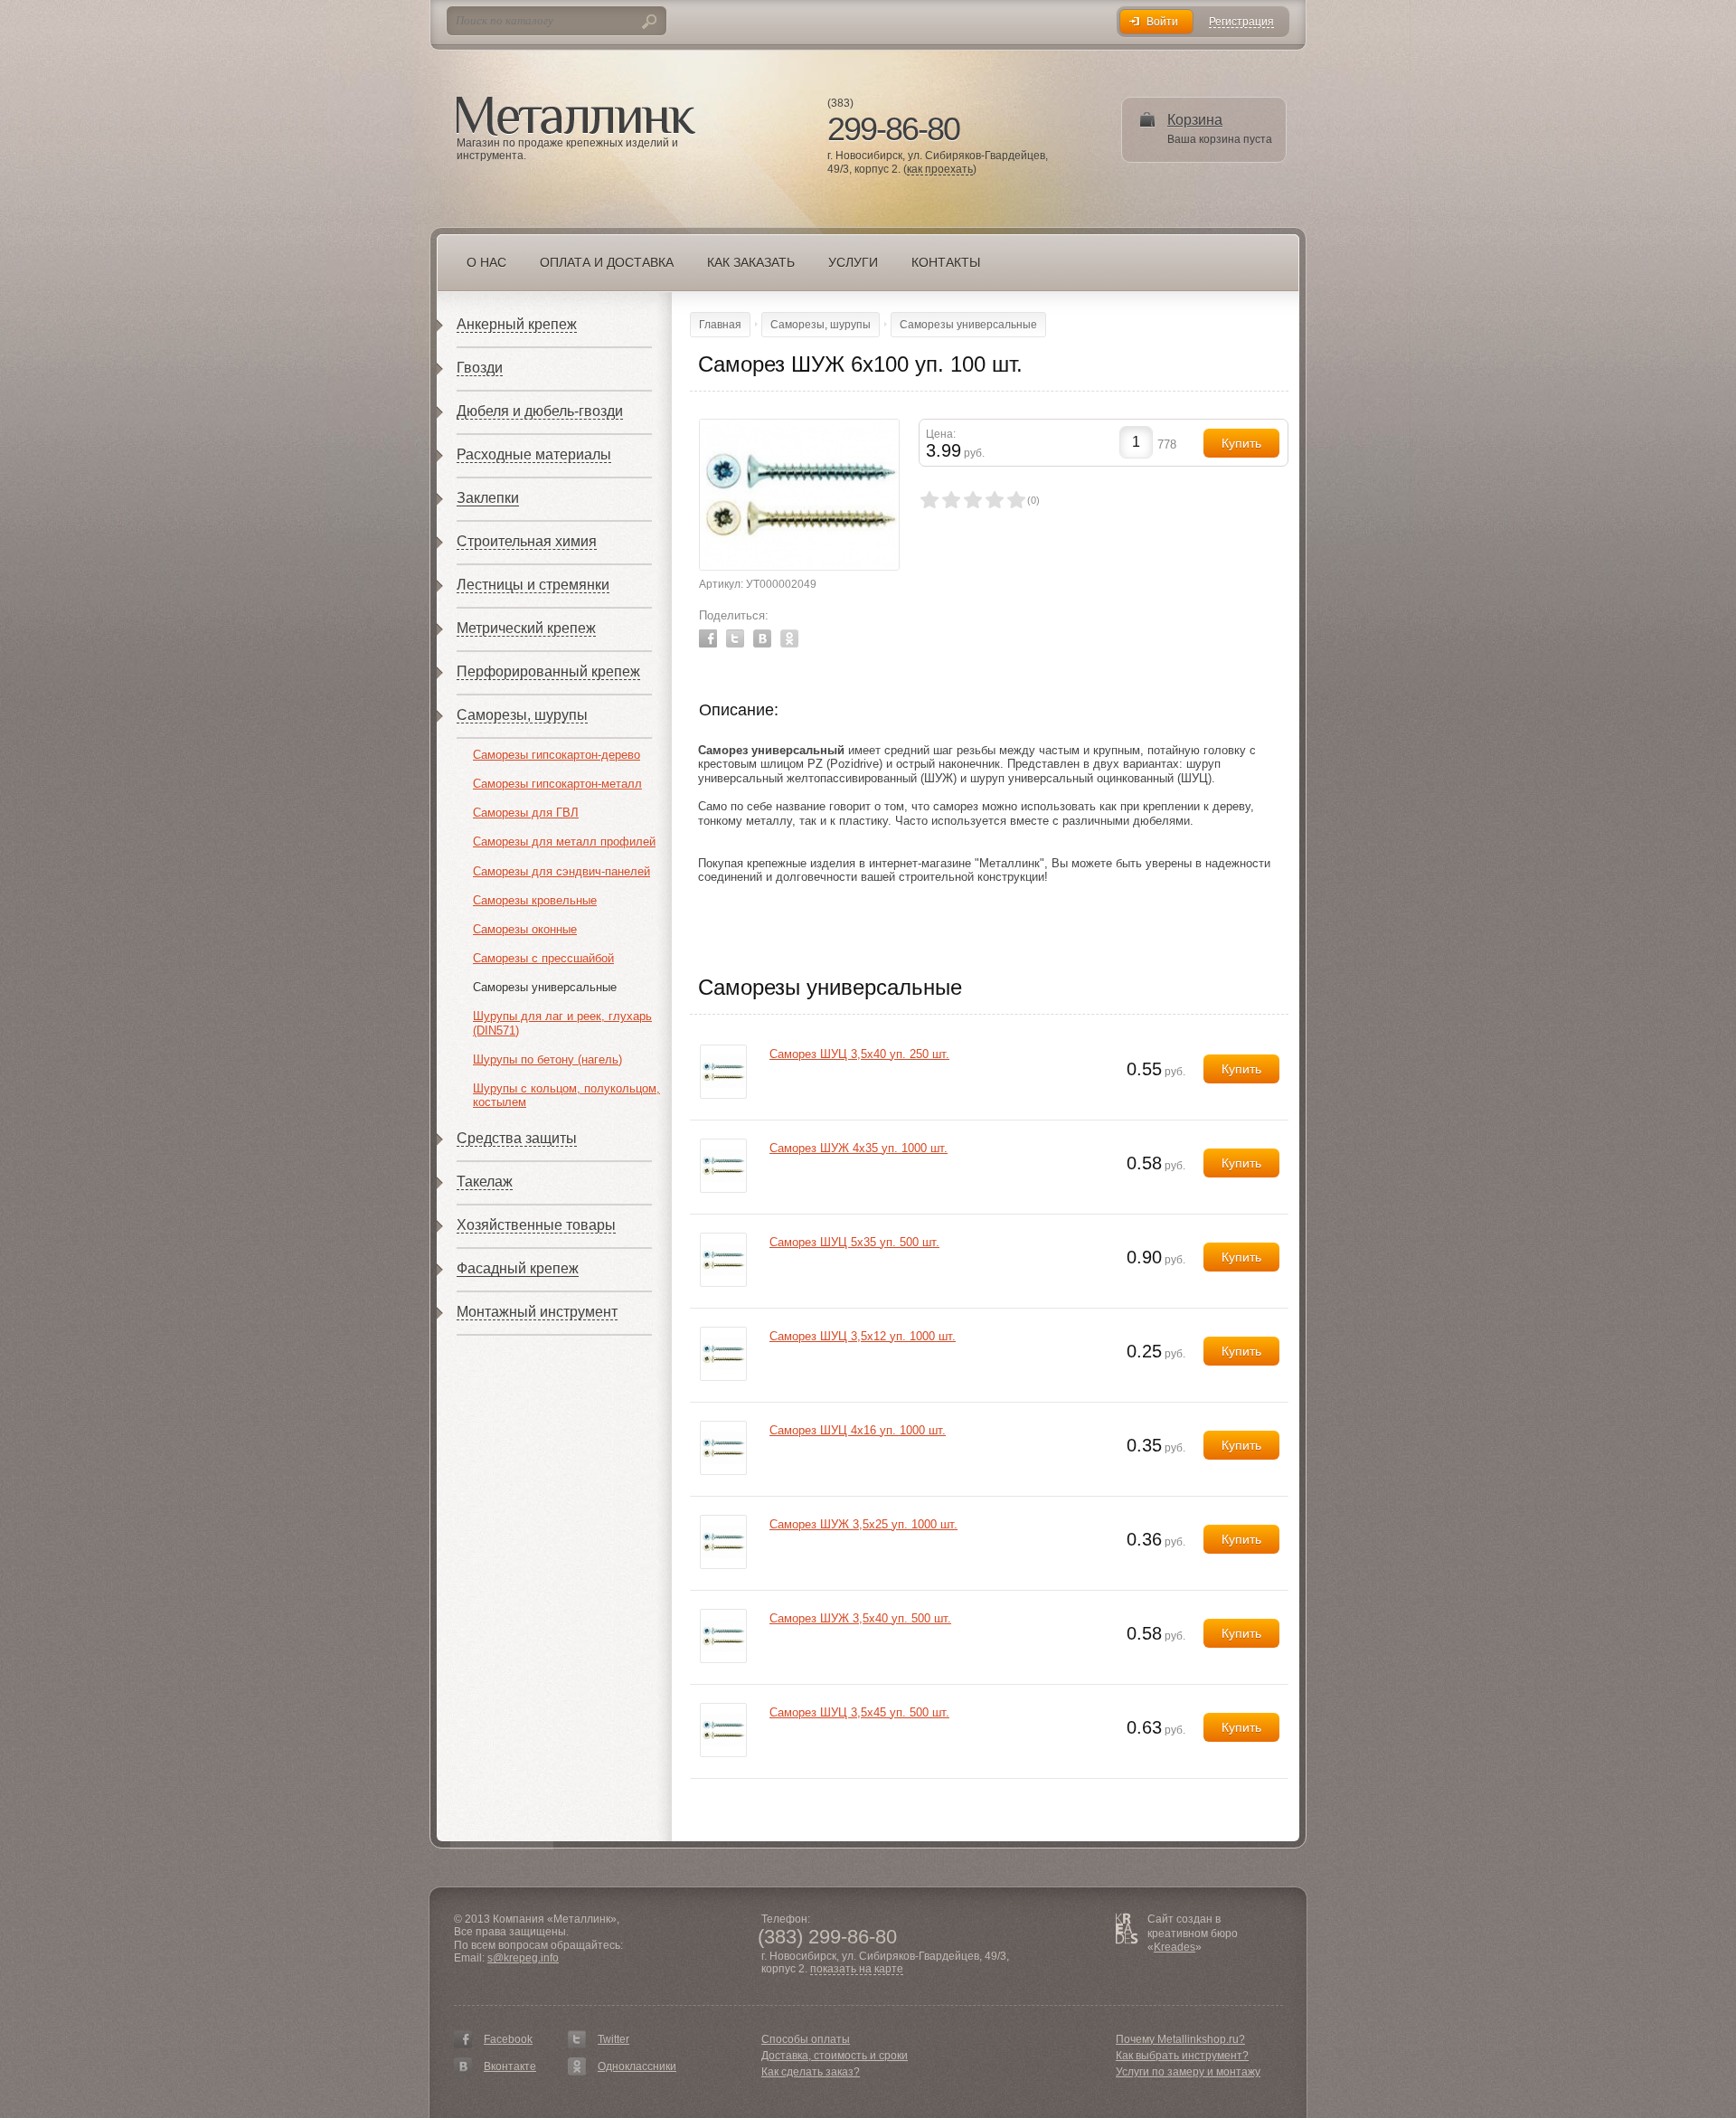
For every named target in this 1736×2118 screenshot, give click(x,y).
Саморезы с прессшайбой (543, 958)
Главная (720, 325)
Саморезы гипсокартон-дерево (557, 755)
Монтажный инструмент (537, 1312)
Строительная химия (527, 541)
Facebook (708, 638)
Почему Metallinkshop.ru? (1180, 2039)
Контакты (946, 262)
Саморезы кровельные (535, 900)
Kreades (1175, 1947)
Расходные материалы (534, 454)
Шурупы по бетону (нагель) (547, 1059)
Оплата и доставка (607, 262)
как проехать (940, 170)
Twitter (735, 638)
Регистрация (1241, 22)
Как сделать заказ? (811, 2072)
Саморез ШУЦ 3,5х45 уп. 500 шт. (859, 1712)
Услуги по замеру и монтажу (1188, 2072)
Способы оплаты (806, 2039)
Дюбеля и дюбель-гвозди (540, 411)
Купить (1241, 1069)
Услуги (853, 262)
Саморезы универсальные (545, 987)
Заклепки (488, 498)
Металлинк (576, 117)
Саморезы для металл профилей (564, 842)
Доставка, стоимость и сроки (835, 2056)
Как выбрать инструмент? (1182, 2056)
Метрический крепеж (526, 628)
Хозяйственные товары (536, 1225)
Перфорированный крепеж (548, 671)
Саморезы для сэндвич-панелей (561, 871)
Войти (1162, 22)
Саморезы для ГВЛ (526, 813)
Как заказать (751, 262)
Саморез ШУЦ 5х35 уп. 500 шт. (854, 1242)
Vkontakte (762, 638)
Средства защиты (517, 1138)
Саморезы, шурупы (522, 715)
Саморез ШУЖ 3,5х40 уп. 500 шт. (860, 1618)
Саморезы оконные (525, 929)
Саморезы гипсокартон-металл (557, 784)
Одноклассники (637, 2066)
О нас (486, 262)
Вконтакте (510, 2066)
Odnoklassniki (789, 638)
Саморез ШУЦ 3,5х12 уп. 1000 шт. (863, 1336)
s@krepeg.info (523, 1958)
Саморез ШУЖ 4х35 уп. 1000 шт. (859, 1148)
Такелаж (485, 1182)
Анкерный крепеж (517, 324)
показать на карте (857, 1969)
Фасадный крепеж (518, 1268)
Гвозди (480, 368)
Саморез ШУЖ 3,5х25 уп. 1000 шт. (863, 1524)
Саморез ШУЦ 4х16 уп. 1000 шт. (858, 1430)
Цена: (941, 434)
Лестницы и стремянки (533, 585)
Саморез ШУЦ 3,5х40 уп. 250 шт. (859, 1054)
